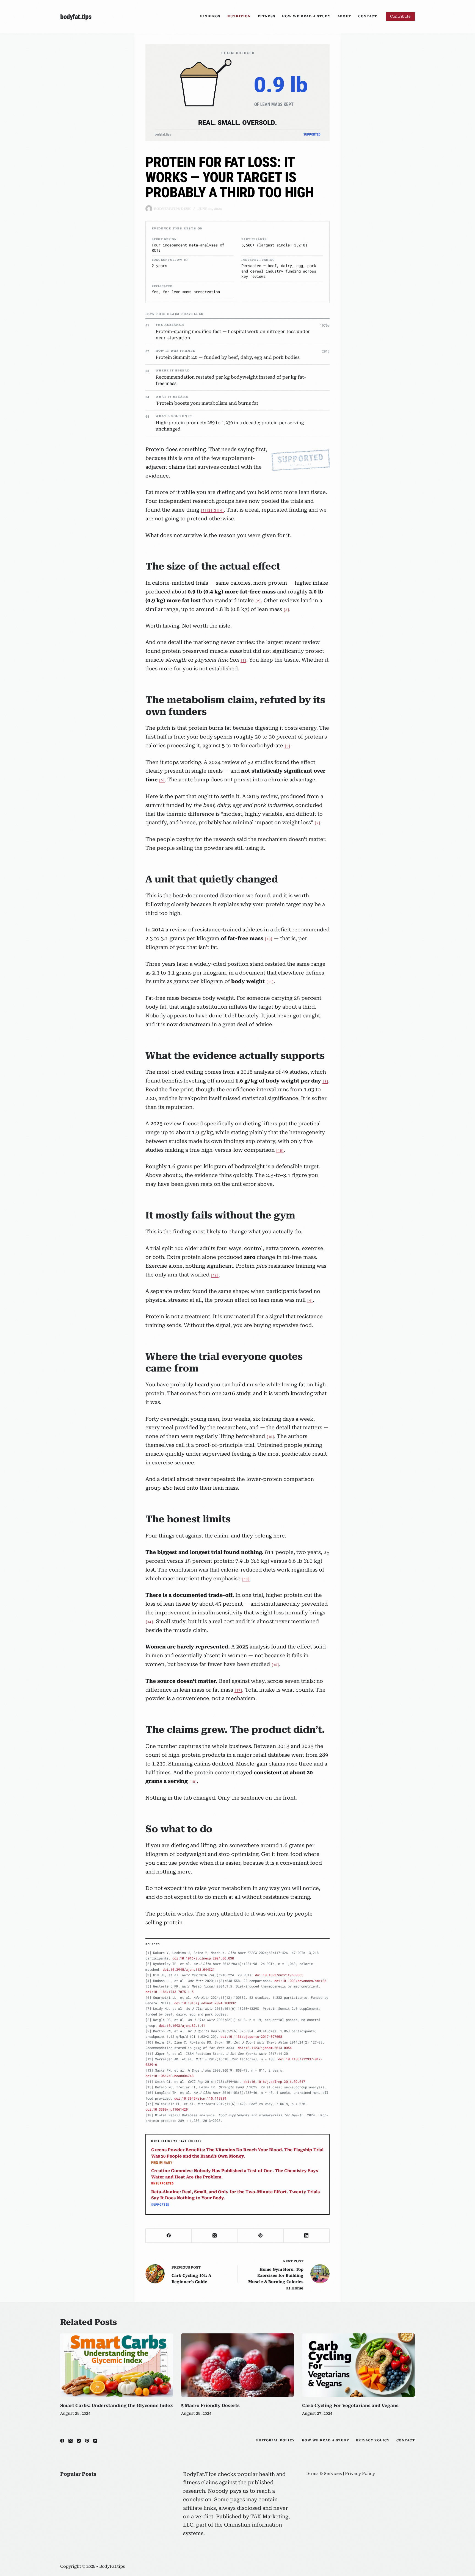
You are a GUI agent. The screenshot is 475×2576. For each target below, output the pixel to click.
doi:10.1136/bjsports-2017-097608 (251, 2036)
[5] (287, 746)
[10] (269, 939)
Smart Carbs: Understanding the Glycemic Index (117, 2406)
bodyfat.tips (76, 17)
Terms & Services (324, 2474)
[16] (270, 1437)
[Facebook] (169, 2236)
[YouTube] (95, 2441)
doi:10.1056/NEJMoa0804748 (169, 2076)
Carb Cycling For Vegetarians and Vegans (350, 2406)
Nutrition (239, 16)
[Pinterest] (261, 2236)
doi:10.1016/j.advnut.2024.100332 (205, 2003)
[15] (280, 1150)
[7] (317, 823)
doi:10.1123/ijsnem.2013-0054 (265, 2048)
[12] (215, 1275)
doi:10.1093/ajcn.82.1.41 (182, 2025)
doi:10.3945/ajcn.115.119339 (200, 2098)
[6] (162, 780)
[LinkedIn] (307, 2236)
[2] (209, 510)
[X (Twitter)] (215, 2236)
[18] (193, 1781)
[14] (149, 1622)
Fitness (267, 16)
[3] (215, 510)
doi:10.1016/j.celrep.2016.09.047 (274, 2081)
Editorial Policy (276, 2440)
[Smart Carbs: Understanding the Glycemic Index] (117, 2365)
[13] (246, 1579)
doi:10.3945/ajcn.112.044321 (189, 1969)
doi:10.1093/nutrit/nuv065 (279, 1975)
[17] (238, 1690)
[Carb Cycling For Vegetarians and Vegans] (358, 2365)
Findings (210, 16)
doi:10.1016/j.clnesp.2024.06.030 (203, 1958)
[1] (204, 510)
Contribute (400, 16)
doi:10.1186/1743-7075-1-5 (169, 1992)
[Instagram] (79, 2441)
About (344, 16)
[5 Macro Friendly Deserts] (237, 2365)
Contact (368, 16)
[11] (270, 982)
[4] (221, 510)
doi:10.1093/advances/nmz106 (300, 1981)
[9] (325, 1081)
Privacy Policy (373, 2440)
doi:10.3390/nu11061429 (167, 2109)
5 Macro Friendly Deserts (210, 2406)
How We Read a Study (306, 16)
